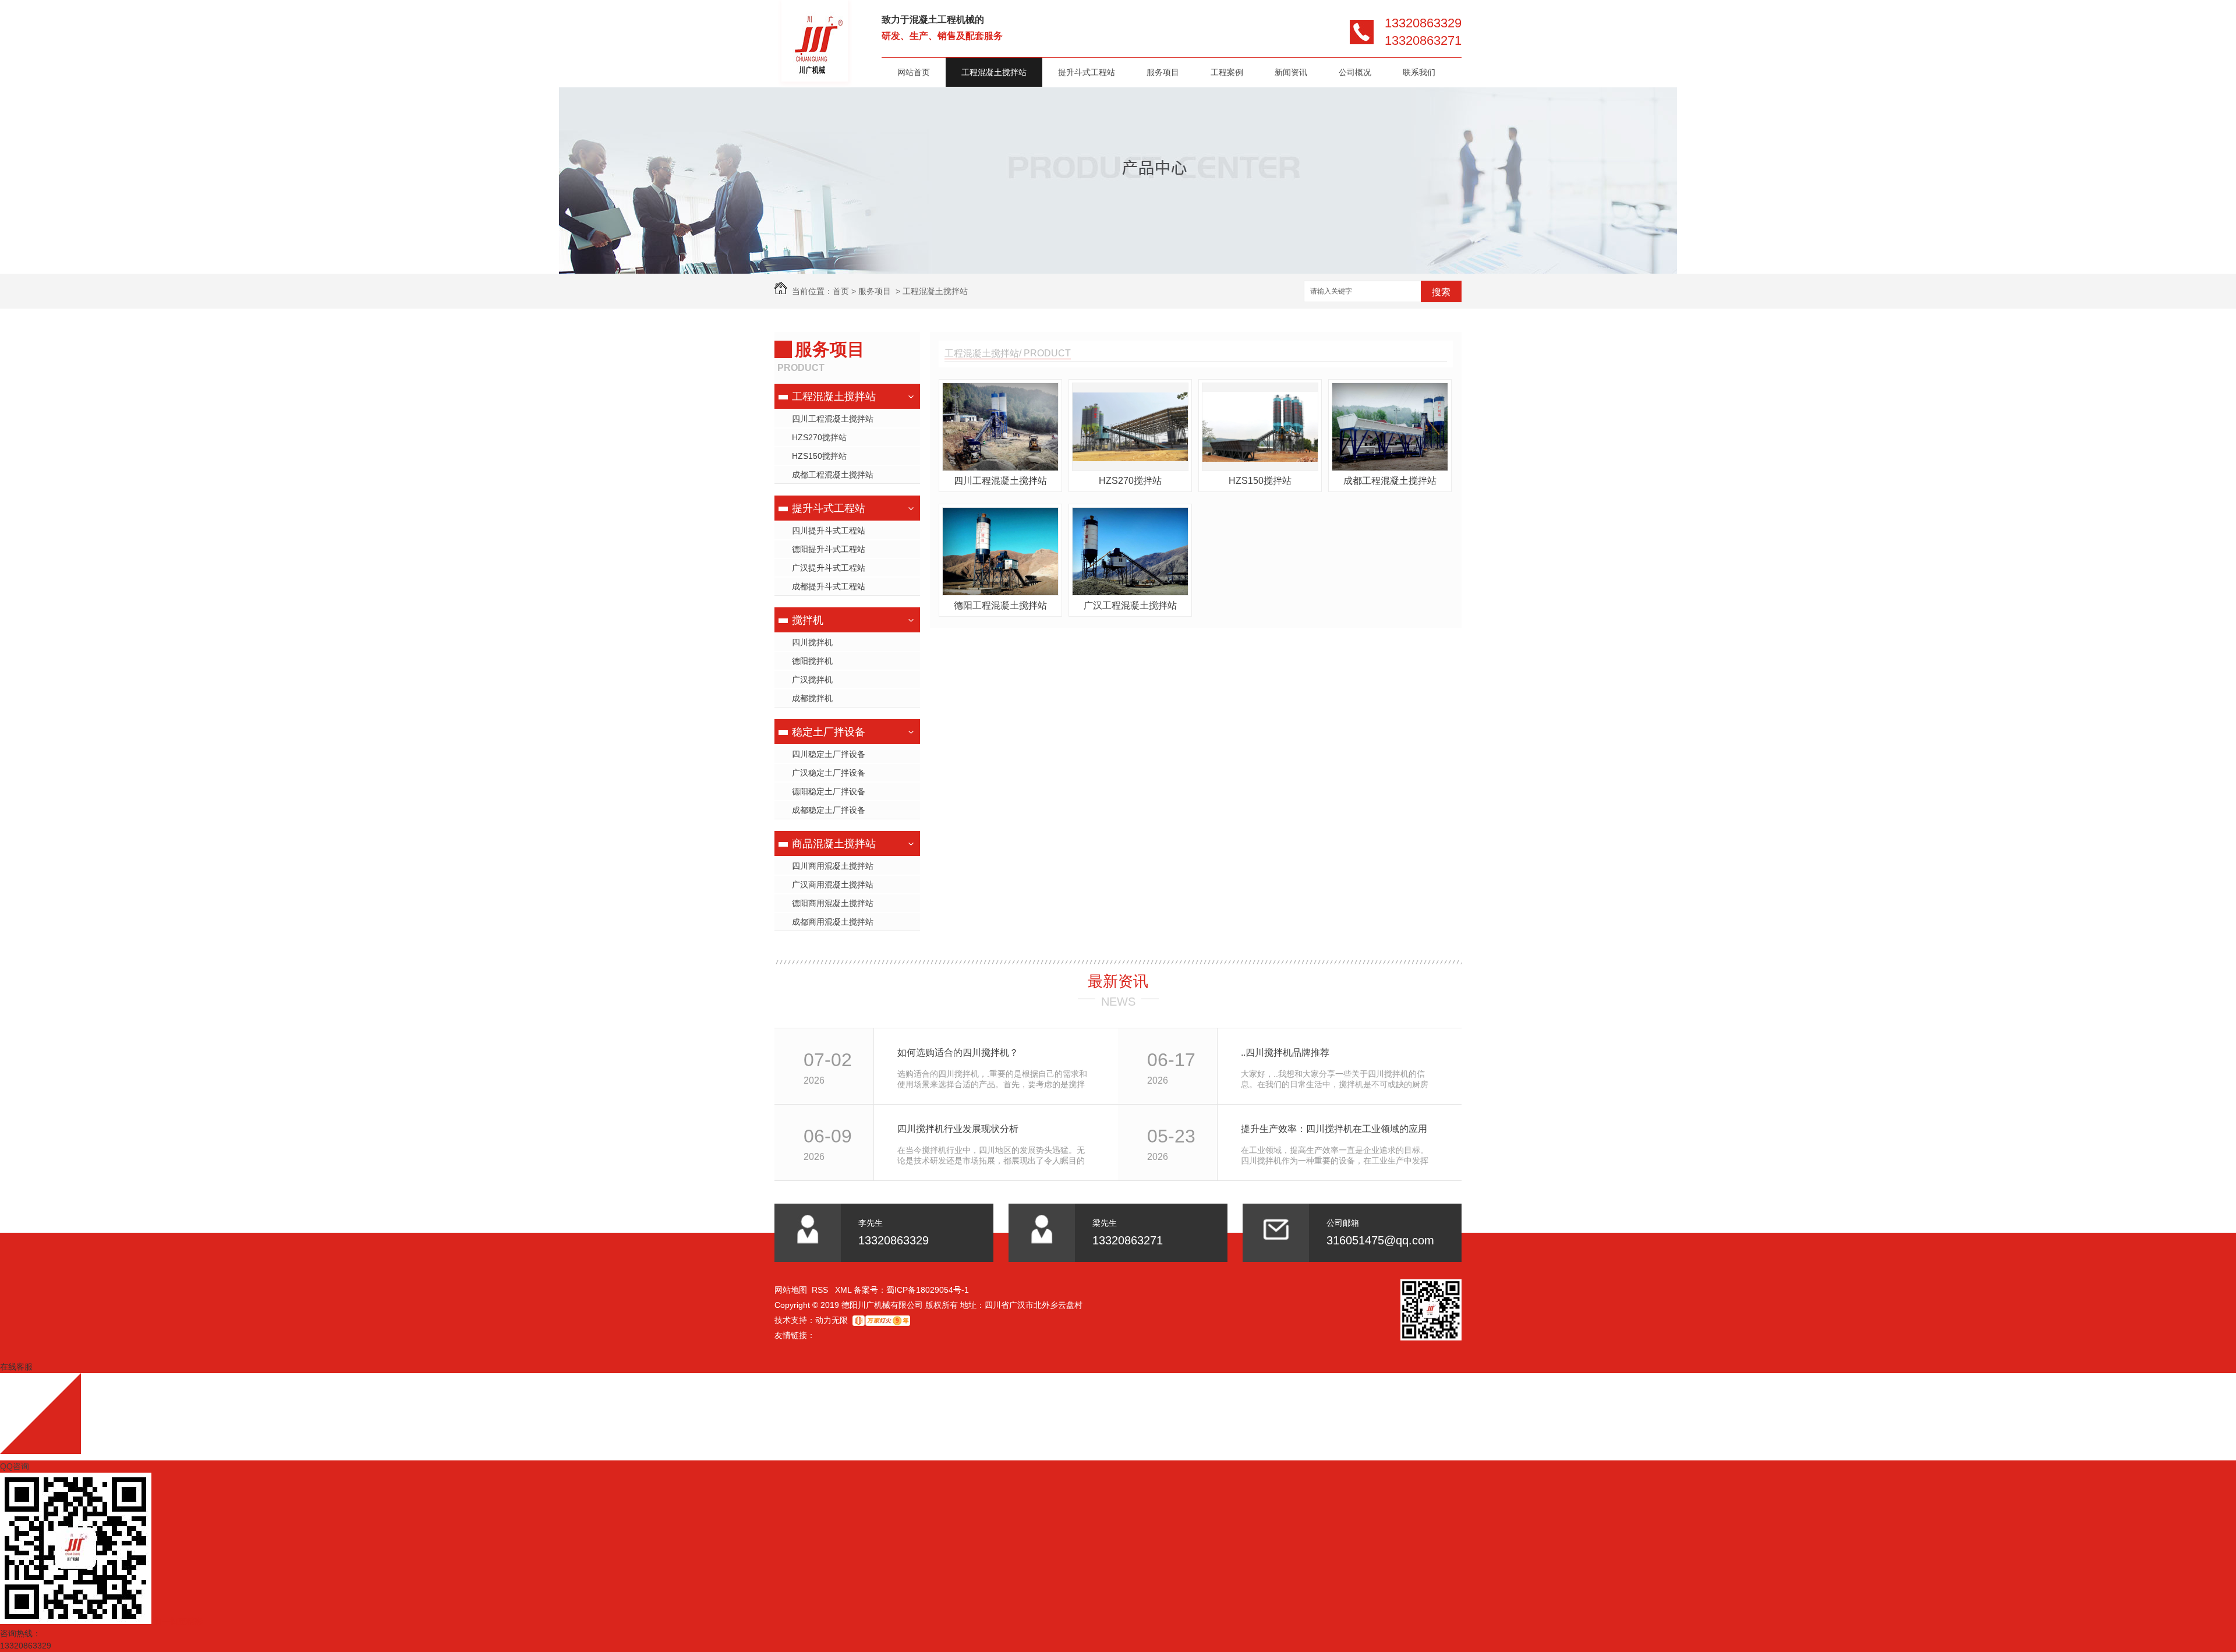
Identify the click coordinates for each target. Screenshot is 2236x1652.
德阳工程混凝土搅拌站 (1000, 605)
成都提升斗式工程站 (829, 586)
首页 (841, 291)
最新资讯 (1118, 981)
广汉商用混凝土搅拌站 (833, 885)
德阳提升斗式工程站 (829, 549)
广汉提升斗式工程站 (829, 568)
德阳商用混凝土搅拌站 (833, 903)
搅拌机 (808, 620)
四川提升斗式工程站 (829, 530)
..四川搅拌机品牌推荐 (1285, 1053)
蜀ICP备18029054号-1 (928, 1290)
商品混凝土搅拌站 (834, 844)
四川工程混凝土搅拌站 (833, 419)
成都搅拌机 (812, 698)
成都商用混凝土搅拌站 (833, 922)
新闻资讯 (1291, 72)
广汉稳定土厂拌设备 (829, 773)
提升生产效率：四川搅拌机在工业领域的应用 (1334, 1129)
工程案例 (1227, 72)
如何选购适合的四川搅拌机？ (958, 1053)
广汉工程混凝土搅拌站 (1130, 605)
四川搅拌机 (812, 642)
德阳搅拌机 (812, 661)
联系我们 (1419, 72)
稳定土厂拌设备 (829, 732)
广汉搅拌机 (812, 680)
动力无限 (832, 1320)
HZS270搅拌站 (819, 437)
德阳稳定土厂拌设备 (829, 791)
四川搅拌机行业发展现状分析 (958, 1129)
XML (844, 1290)
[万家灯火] (881, 1320)
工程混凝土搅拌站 (994, 72)
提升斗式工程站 (1087, 72)
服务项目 (1163, 72)
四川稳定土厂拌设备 (829, 754)
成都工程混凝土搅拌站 (833, 475)
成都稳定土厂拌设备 (829, 810)
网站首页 (914, 72)
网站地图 (791, 1290)
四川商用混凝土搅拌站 (833, 866)
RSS (821, 1290)
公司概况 (1355, 72)
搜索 (1441, 292)
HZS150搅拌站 (819, 456)
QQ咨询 (15, 1466)
